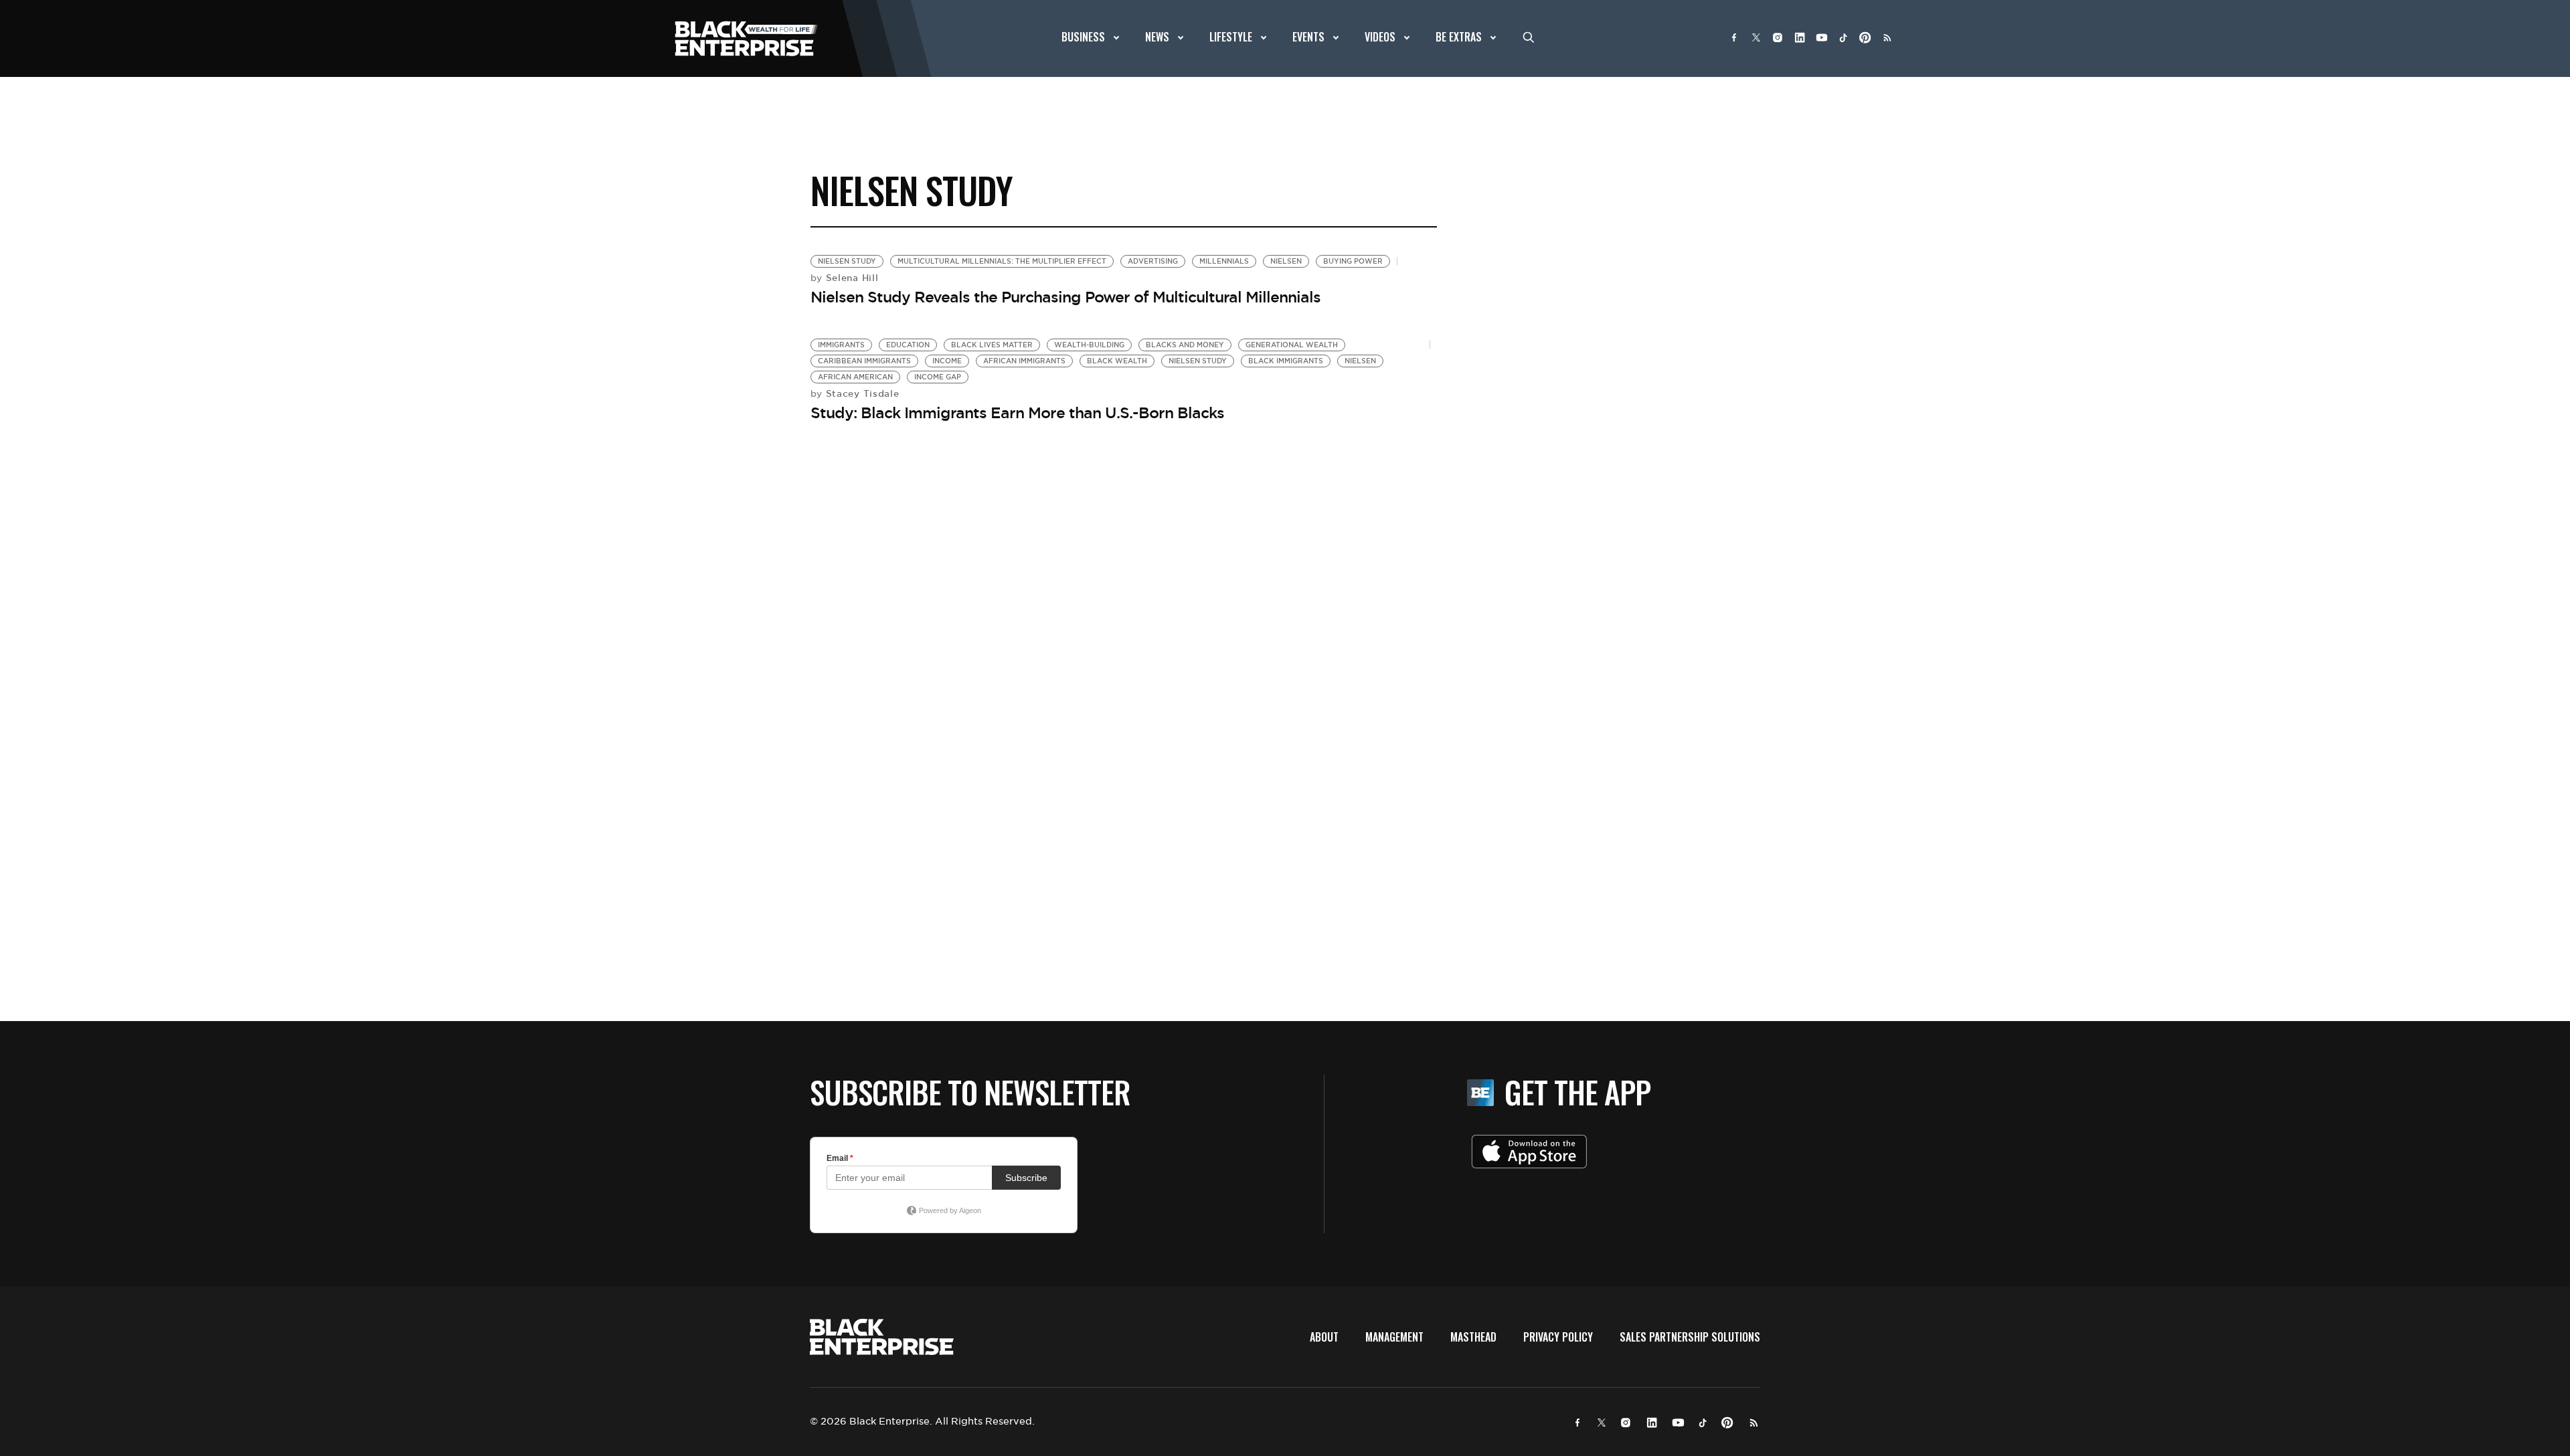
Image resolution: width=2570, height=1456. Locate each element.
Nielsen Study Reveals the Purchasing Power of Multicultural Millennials (1065, 297)
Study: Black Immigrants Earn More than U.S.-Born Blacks (1017, 413)
